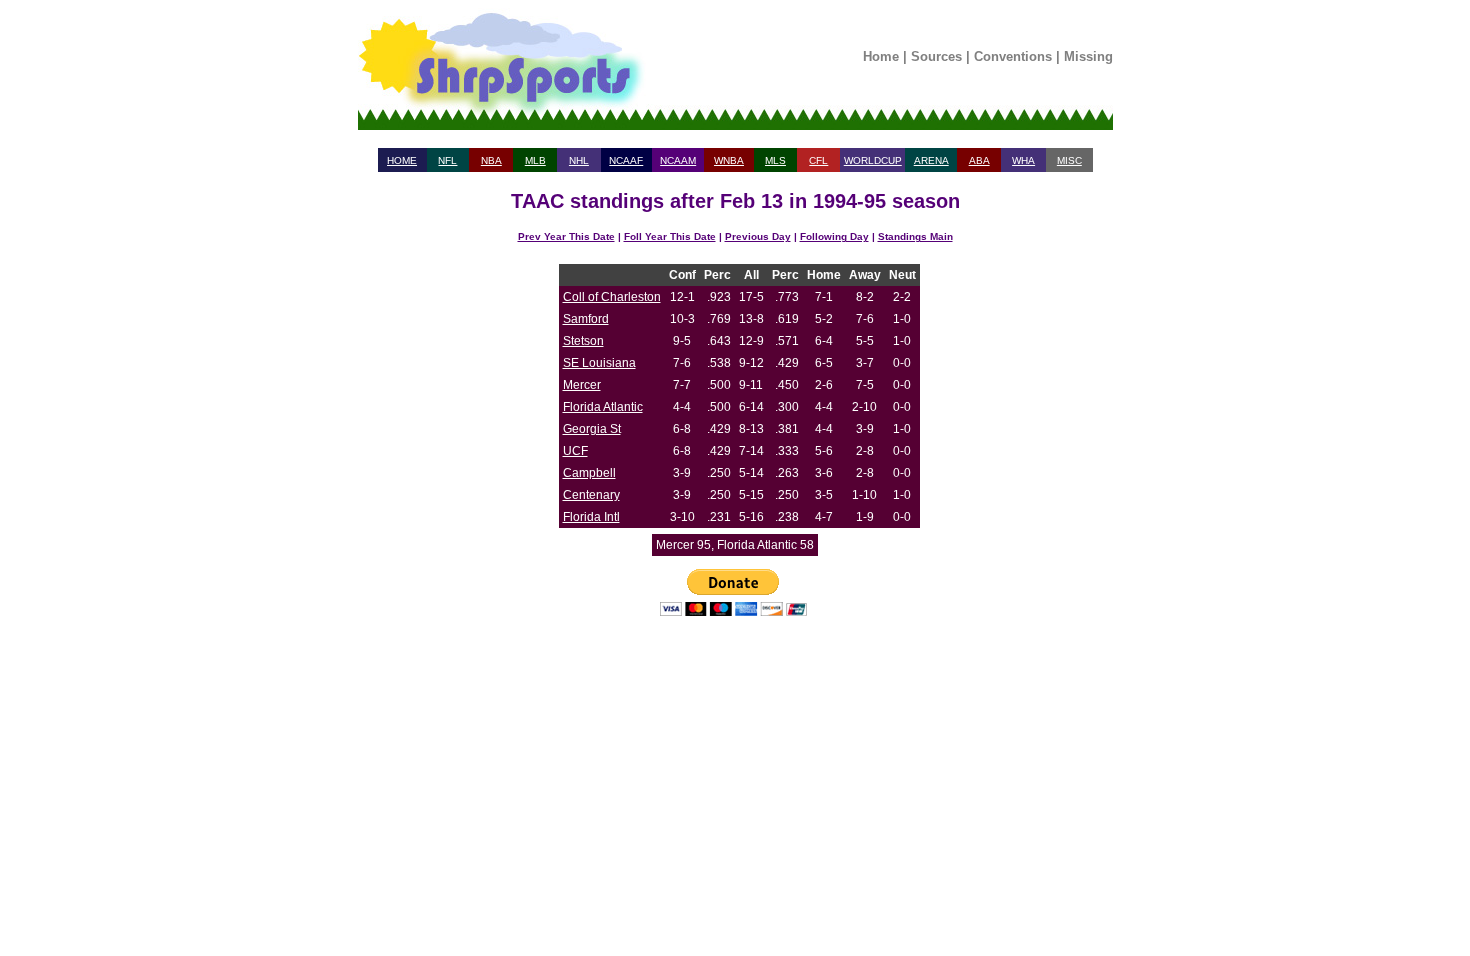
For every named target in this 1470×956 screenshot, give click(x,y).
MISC (1069, 160)
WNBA (729, 160)
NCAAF (626, 160)
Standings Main (915, 236)
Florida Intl (591, 517)
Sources (936, 56)
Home (881, 56)
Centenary (591, 495)
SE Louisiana (599, 363)
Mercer (582, 385)
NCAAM (678, 160)
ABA (979, 160)
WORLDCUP (873, 160)
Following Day (834, 236)
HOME (402, 160)
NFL (447, 160)
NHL (579, 160)
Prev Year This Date (566, 236)
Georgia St (592, 429)
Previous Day (758, 236)
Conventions (1013, 56)
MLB (535, 160)
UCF (575, 451)
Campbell (589, 473)
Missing (1088, 56)
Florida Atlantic (603, 407)
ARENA (931, 160)
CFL (818, 160)
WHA (1023, 160)
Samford (586, 319)
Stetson (583, 341)
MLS (775, 160)
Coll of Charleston (612, 297)
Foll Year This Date (670, 236)
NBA (491, 160)
